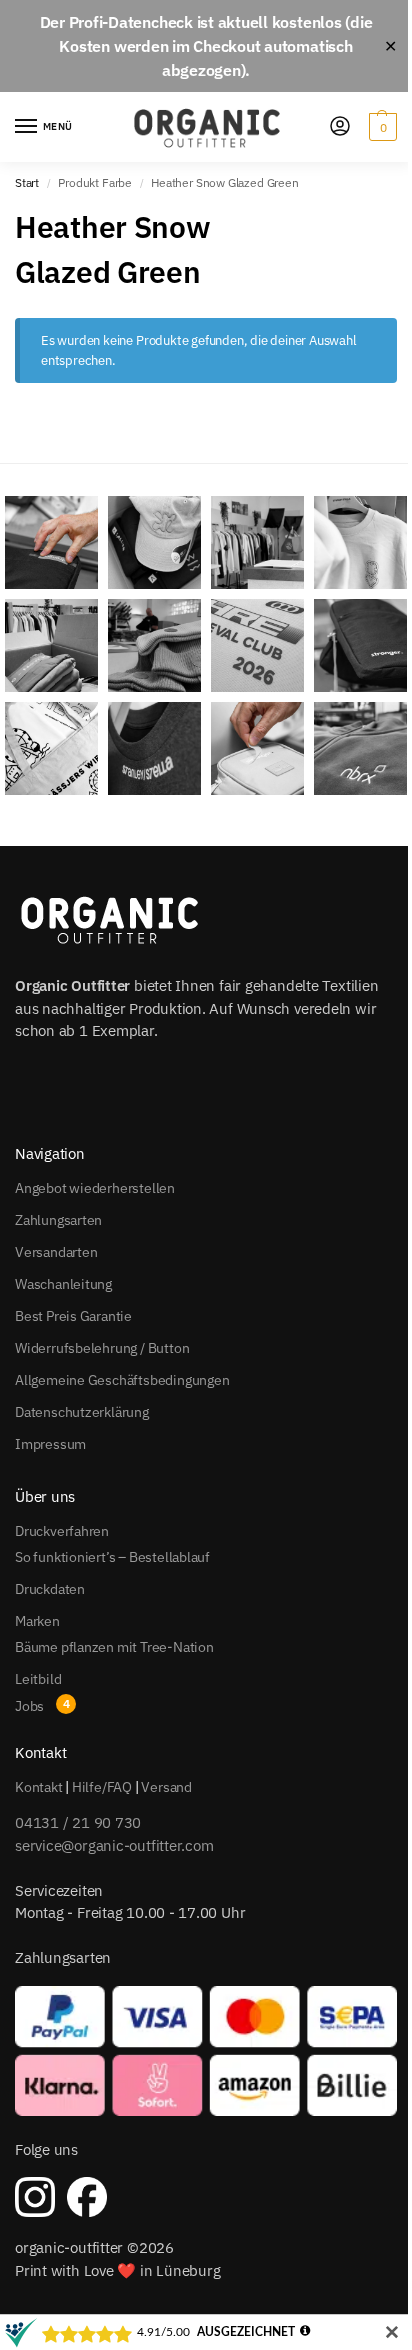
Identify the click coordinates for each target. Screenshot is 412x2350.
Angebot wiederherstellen (95, 1188)
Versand (166, 1787)
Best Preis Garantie (73, 1316)
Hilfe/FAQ (102, 1787)
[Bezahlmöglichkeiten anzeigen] (206, 2051)
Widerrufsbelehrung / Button (102, 1348)
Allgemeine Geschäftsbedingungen (122, 1380)
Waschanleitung (63, 1284)
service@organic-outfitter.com (114, 1845)
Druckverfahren (62, 1531)
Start (27, 182)
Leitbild (38, 1679)
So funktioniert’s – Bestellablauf (112, 1557)
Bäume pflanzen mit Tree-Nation (114, 1647)
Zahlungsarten (58, 1220)
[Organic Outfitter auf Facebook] (87, 2197)
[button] (380, 127)
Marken (37, 1621)
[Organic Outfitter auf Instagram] (35, 2197)
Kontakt (39, 1787)
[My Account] (340, 127)
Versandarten (56, 1252)
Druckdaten (50, 1589)
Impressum (50, 1444)
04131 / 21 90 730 (78, 1822)
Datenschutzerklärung (82, 1412)
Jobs (29, 1706)
